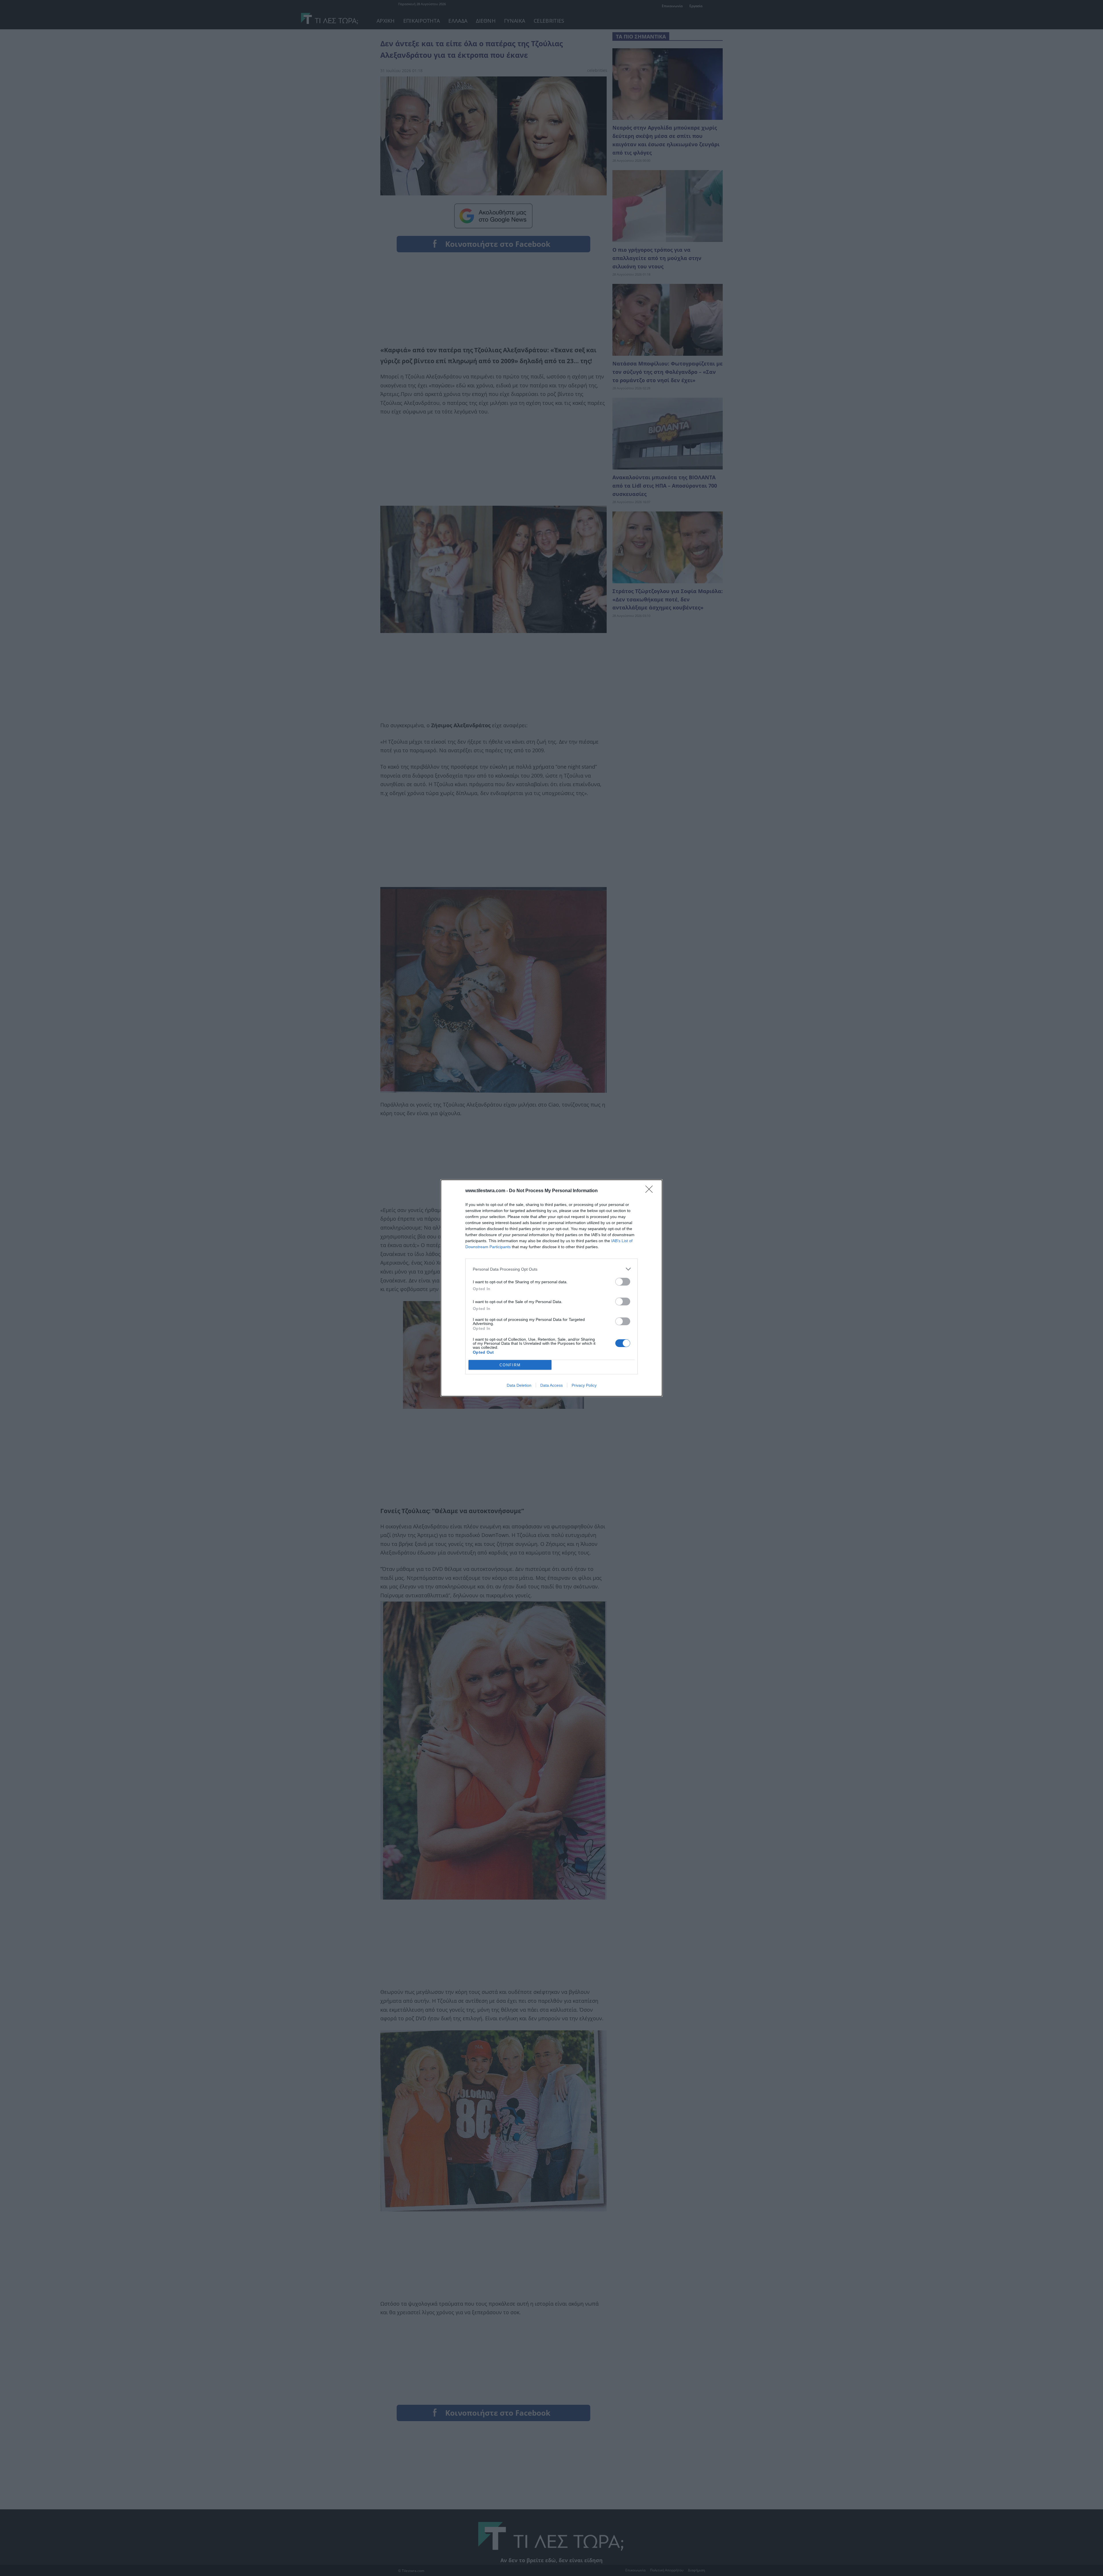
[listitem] (551, 1269)
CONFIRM (510, 1365)
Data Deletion (519, 1385)
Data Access (551, 1385)
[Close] (651, 1191)
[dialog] (551, 1288)
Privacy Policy (584, 1385)
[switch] (623, 1282)
